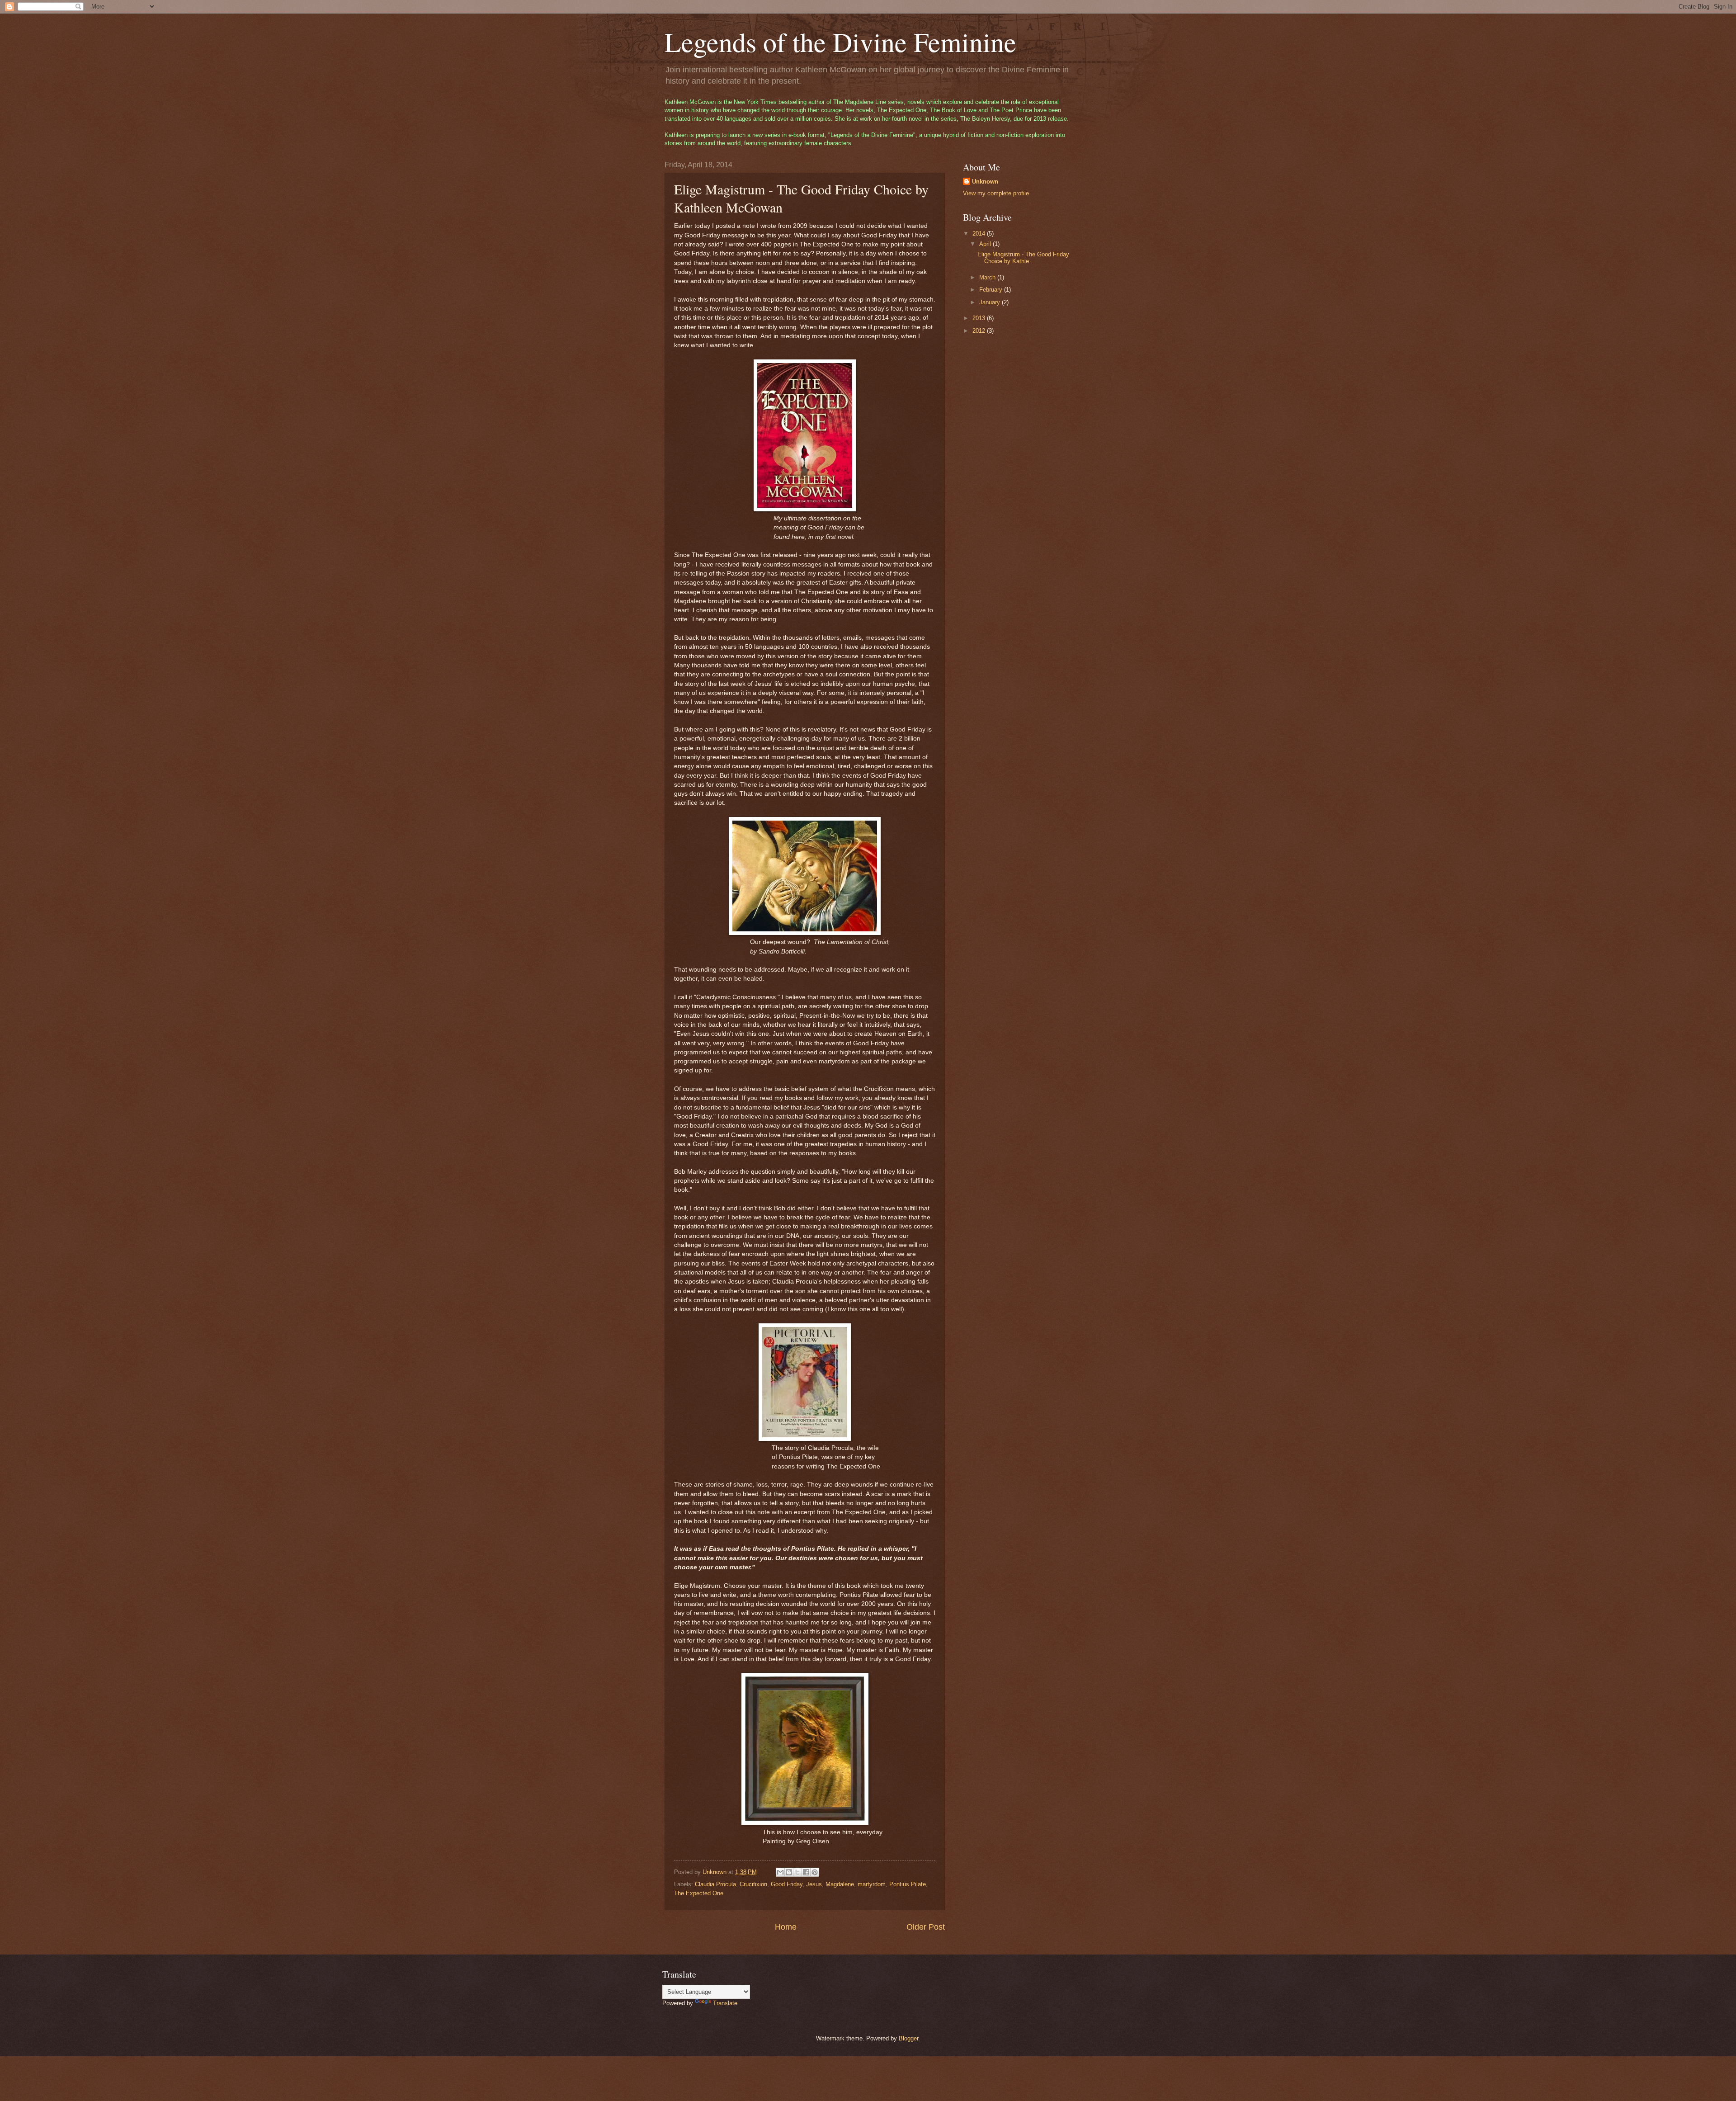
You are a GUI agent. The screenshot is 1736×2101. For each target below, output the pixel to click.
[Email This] (780, 1872)
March (988, 277)
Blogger (908, 2038)
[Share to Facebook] (806, 1872)
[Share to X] (797, 1872)
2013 (980, 318)
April (986, 244)
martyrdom (872, 1884)
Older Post (926, 1927)
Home (786, 1927)
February (992, 290)
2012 (980, 331)
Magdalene (840, 1884)
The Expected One (699, 1893)
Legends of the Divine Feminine (840, 42)
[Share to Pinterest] (815, 1872)
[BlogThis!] (789, 1872)
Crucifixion (753, 1884)
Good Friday (787, 1884)
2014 (980, 234)
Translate (725, 2003)
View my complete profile (996, 193)
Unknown (985, 182)
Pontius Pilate (908, 1884)
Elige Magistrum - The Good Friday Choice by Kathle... (1023, 258)
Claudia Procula (715, 1884)
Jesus (814, 1884)
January (991, 302)
